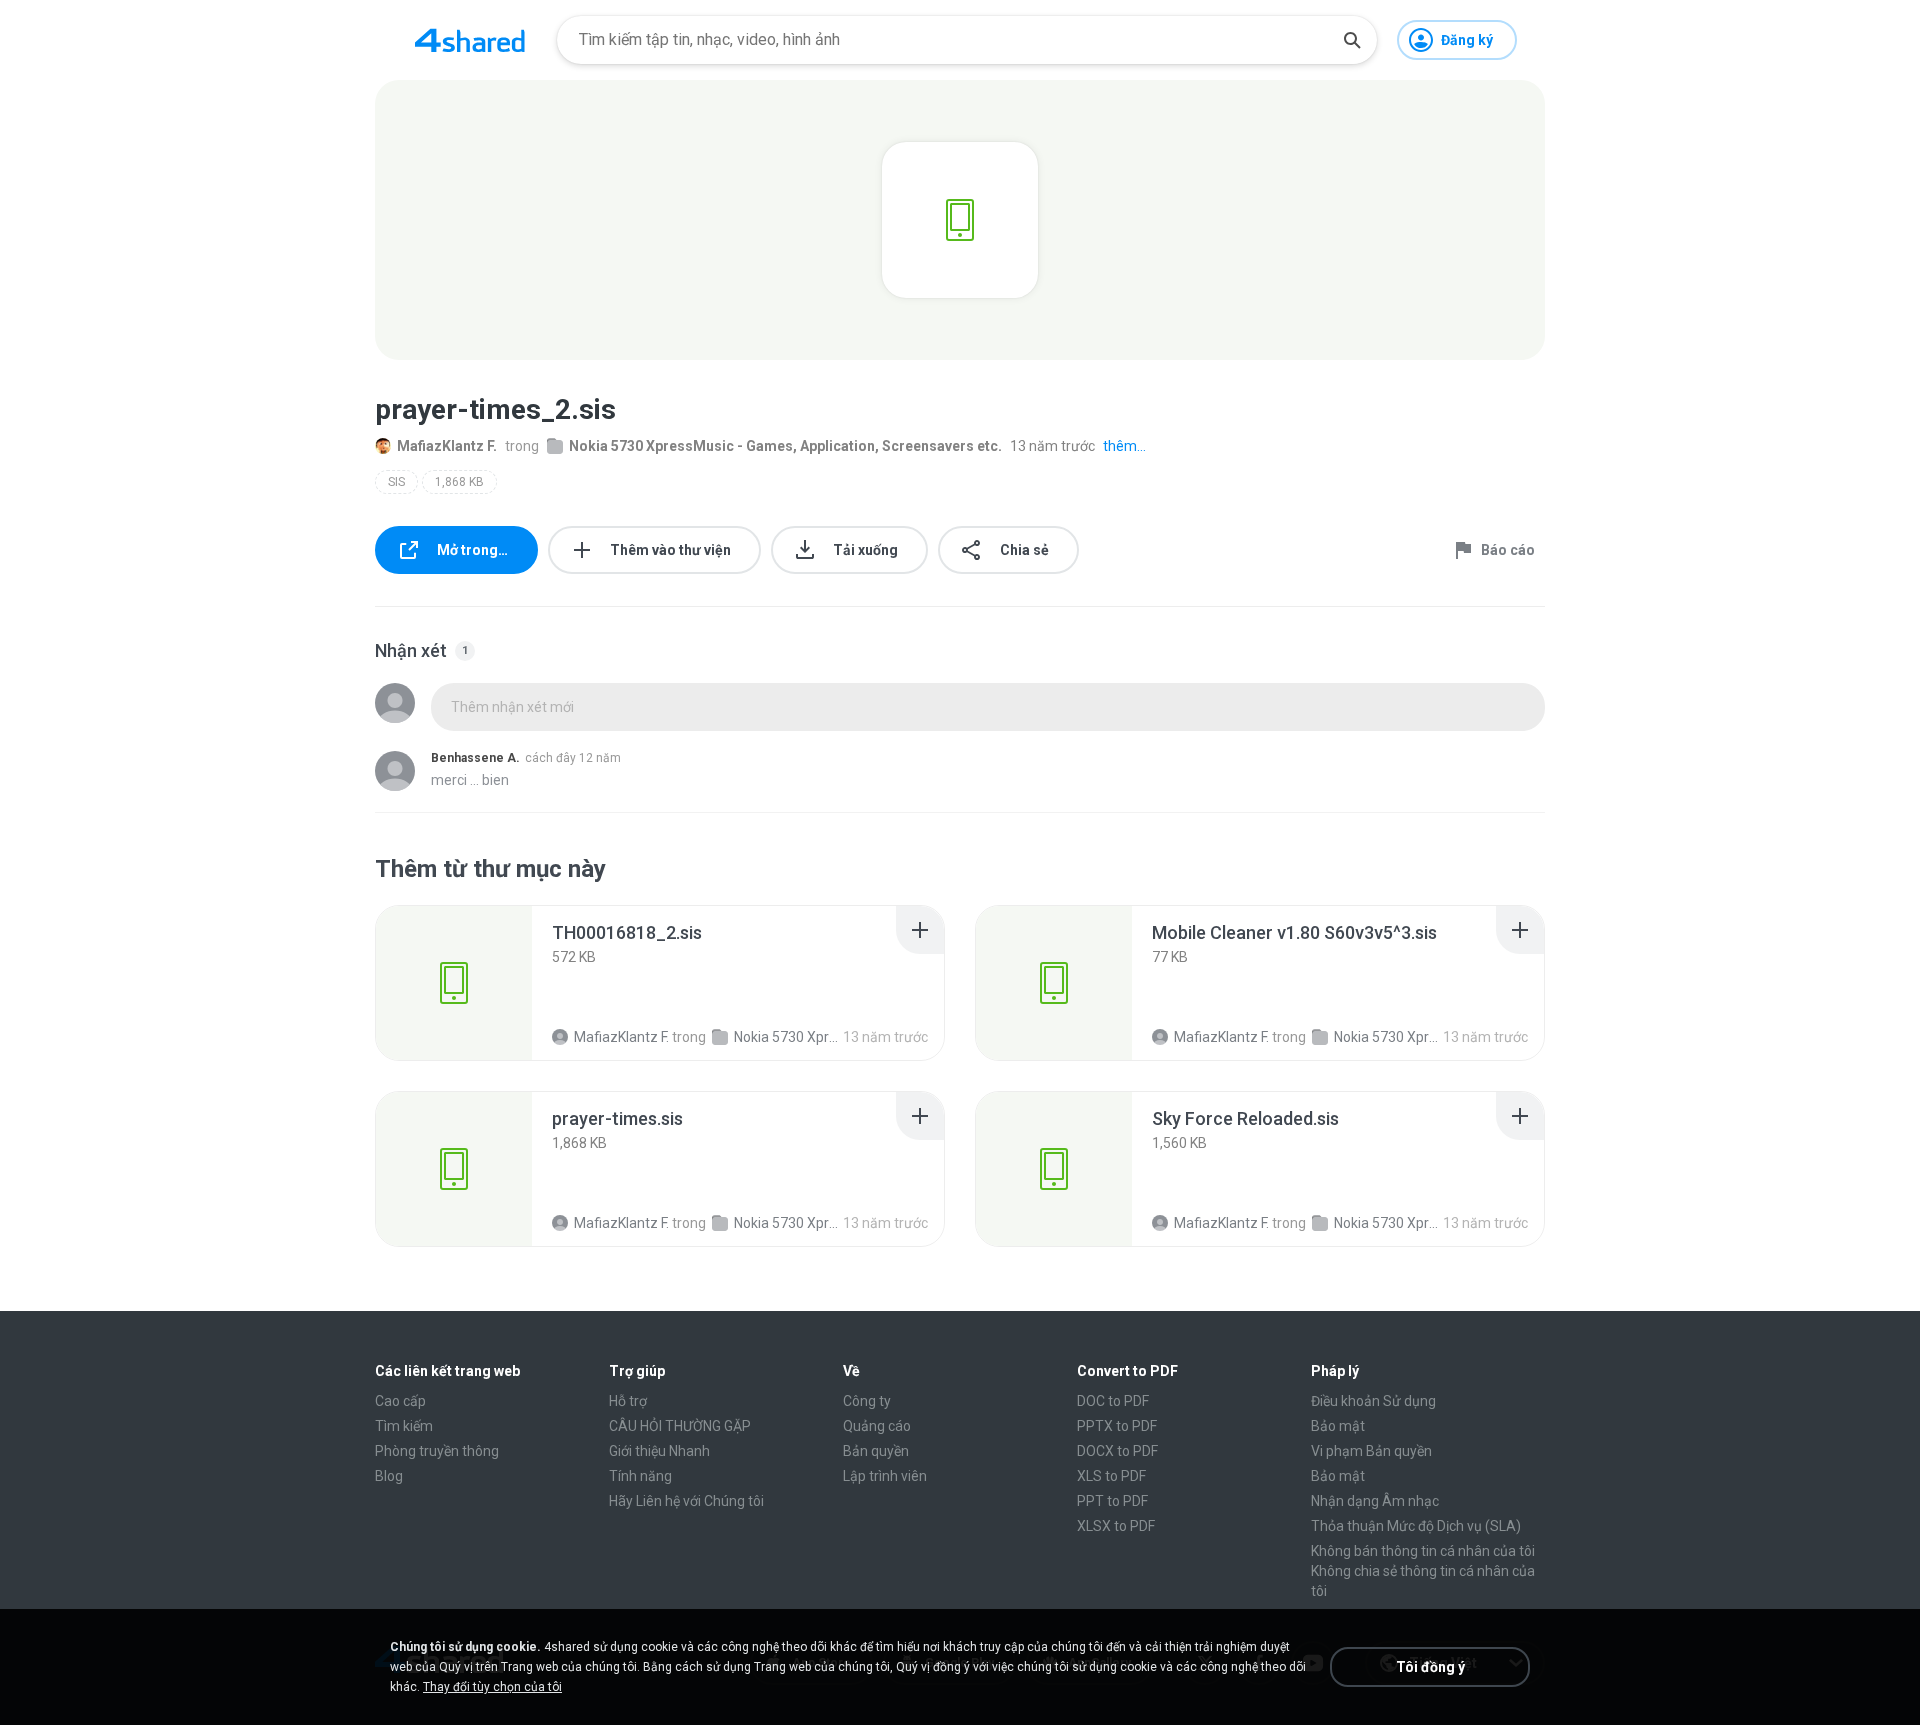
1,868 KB (459, 482)
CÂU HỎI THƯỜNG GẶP (680, 1426)
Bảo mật (1338, 1426)
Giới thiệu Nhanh (659, 1451)
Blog (389, 1476)
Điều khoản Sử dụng (1373, 1401)
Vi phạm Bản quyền (1371, 1451)
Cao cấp (400, 1401)
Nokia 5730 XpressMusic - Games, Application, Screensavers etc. (785, 446)
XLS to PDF (1111, 1476)
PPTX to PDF (1117, 1426)
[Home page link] (470, 40)
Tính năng (640, 1476)
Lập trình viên (885, 1476)
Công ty (867, 1401)
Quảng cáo (877, 1426)
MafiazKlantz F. (447, 446)
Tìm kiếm (404, 1426)
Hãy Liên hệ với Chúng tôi (686, 1501)
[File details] (454, 983)
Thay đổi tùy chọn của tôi (492, 1687)
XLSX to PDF (1116, 1526)
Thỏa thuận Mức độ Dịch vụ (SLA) (1416, 1526)
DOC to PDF (1113, 1401)
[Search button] (1352, 40)
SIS (396, 482)
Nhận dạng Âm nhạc (1375, 1501)
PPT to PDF (1112, 1501)
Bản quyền (876, 1451)
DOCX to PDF (1117, 1451)
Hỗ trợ (628, 1401)
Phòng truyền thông (437, 1451)
